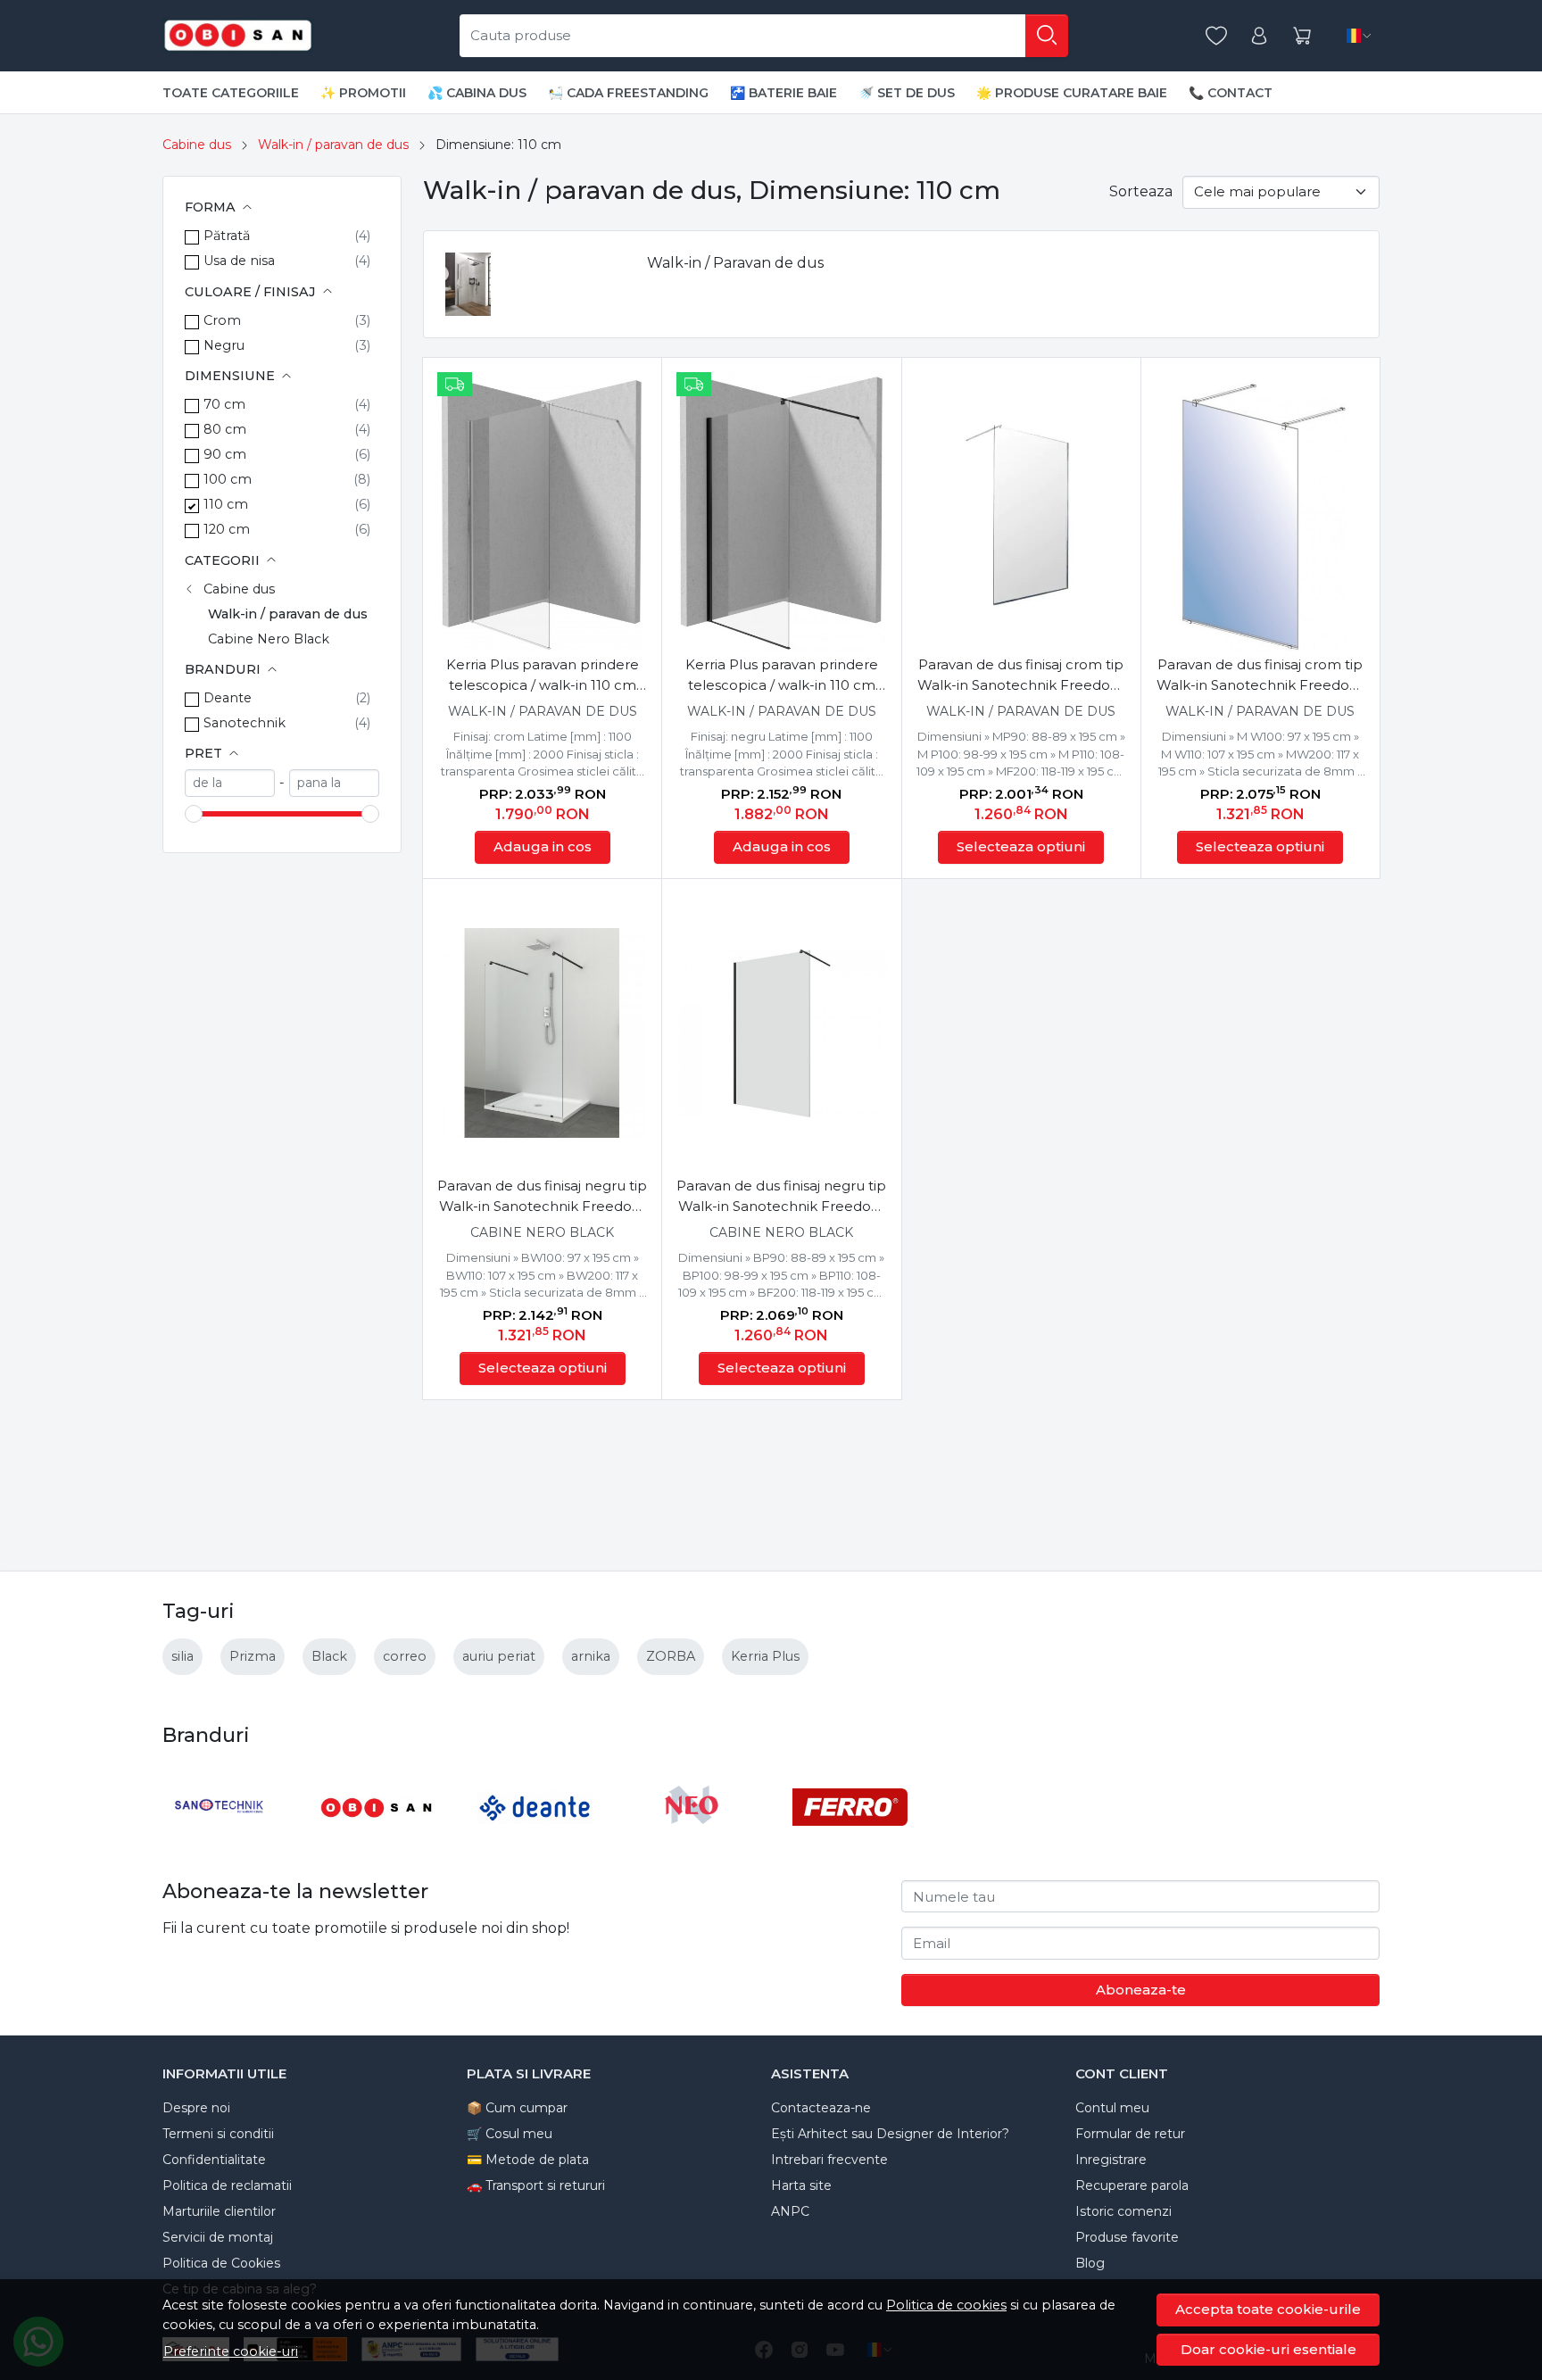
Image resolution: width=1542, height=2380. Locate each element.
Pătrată (227, 236)
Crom (222, 320)
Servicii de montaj (218, 2237)
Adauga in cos (543, 846)
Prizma (253, 1656)
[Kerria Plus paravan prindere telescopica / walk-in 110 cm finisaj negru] (781, 512)
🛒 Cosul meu (510, 2134)
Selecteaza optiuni (1021, 846)
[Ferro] (850, 1841)
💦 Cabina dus (477, 93)
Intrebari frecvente (829, 2160)
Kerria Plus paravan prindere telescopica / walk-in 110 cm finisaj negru (782, 676)
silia (182, 1656)
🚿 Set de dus (907, 93)
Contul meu (1112, 2108)
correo (405, 1656)
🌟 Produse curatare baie (1072, 93)
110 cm (226, 504)
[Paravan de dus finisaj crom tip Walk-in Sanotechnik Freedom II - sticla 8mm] (1021, 512)
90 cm (225, 454)
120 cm (227, 529)
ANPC (790, 2211)
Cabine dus (197, 145)
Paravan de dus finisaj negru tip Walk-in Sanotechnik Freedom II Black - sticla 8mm (781, 1197)
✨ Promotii (363, 93)
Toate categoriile (231, 93)
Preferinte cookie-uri (231, 2351)
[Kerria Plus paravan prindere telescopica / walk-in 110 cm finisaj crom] (542, 512)
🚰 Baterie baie (783, 93)
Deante (228, 698)
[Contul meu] (1259, 36)
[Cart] (1302, 36)
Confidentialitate (214, 2160)
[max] (334, 783)
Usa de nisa (239, 261)
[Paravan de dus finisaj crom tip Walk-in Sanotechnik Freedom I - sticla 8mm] (1260, 512)
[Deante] (535, 1841)
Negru (224, 345)
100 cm (228, 479)
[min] (230, 783)
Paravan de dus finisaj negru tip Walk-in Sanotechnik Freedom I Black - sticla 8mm (542, 1197)
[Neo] (693, 1841)
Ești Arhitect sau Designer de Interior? (890, 2134)
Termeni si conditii (218, 2134)
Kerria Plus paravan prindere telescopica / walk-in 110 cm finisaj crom (543, 676)
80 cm (225, 429)
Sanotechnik (245, 723)
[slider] (194, 814)
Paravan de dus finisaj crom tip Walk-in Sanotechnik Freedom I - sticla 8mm (1260, 676)
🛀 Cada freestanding (628, 93)
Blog (1090, 2263)
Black (329, 1656)
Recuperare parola (1132, 2185)
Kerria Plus (765, 1656)
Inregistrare (1111, 2160)
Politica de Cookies (221, 2263)
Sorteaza (1141, 191)
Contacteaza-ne (821, 2108)
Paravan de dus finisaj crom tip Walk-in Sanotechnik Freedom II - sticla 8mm (1021, 676)
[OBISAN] (378, 1841)
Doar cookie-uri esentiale (1268, 2349)
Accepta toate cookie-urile (1268, 2309)
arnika (591, 1656)
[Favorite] (1216, 36)
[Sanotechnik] (220, 1841)
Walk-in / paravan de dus (333, 145)
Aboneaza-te (1141, 1990)
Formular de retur (1130, 2134)
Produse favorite (1127, 2237)
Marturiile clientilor (219, 2211)
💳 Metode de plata (528, 2160)
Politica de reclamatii (227, 2185)
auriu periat (499, 1656)
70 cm (224, 404)
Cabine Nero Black (269, 639)
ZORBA (671, 1656)
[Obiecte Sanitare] (238, 36)
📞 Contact (1231, 93)
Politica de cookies (946, 2305)
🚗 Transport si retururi (536, 2185)
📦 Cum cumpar (517, 2108)
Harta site (801, 2185)
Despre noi (196, 2108)
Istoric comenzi (1123, 2211)
